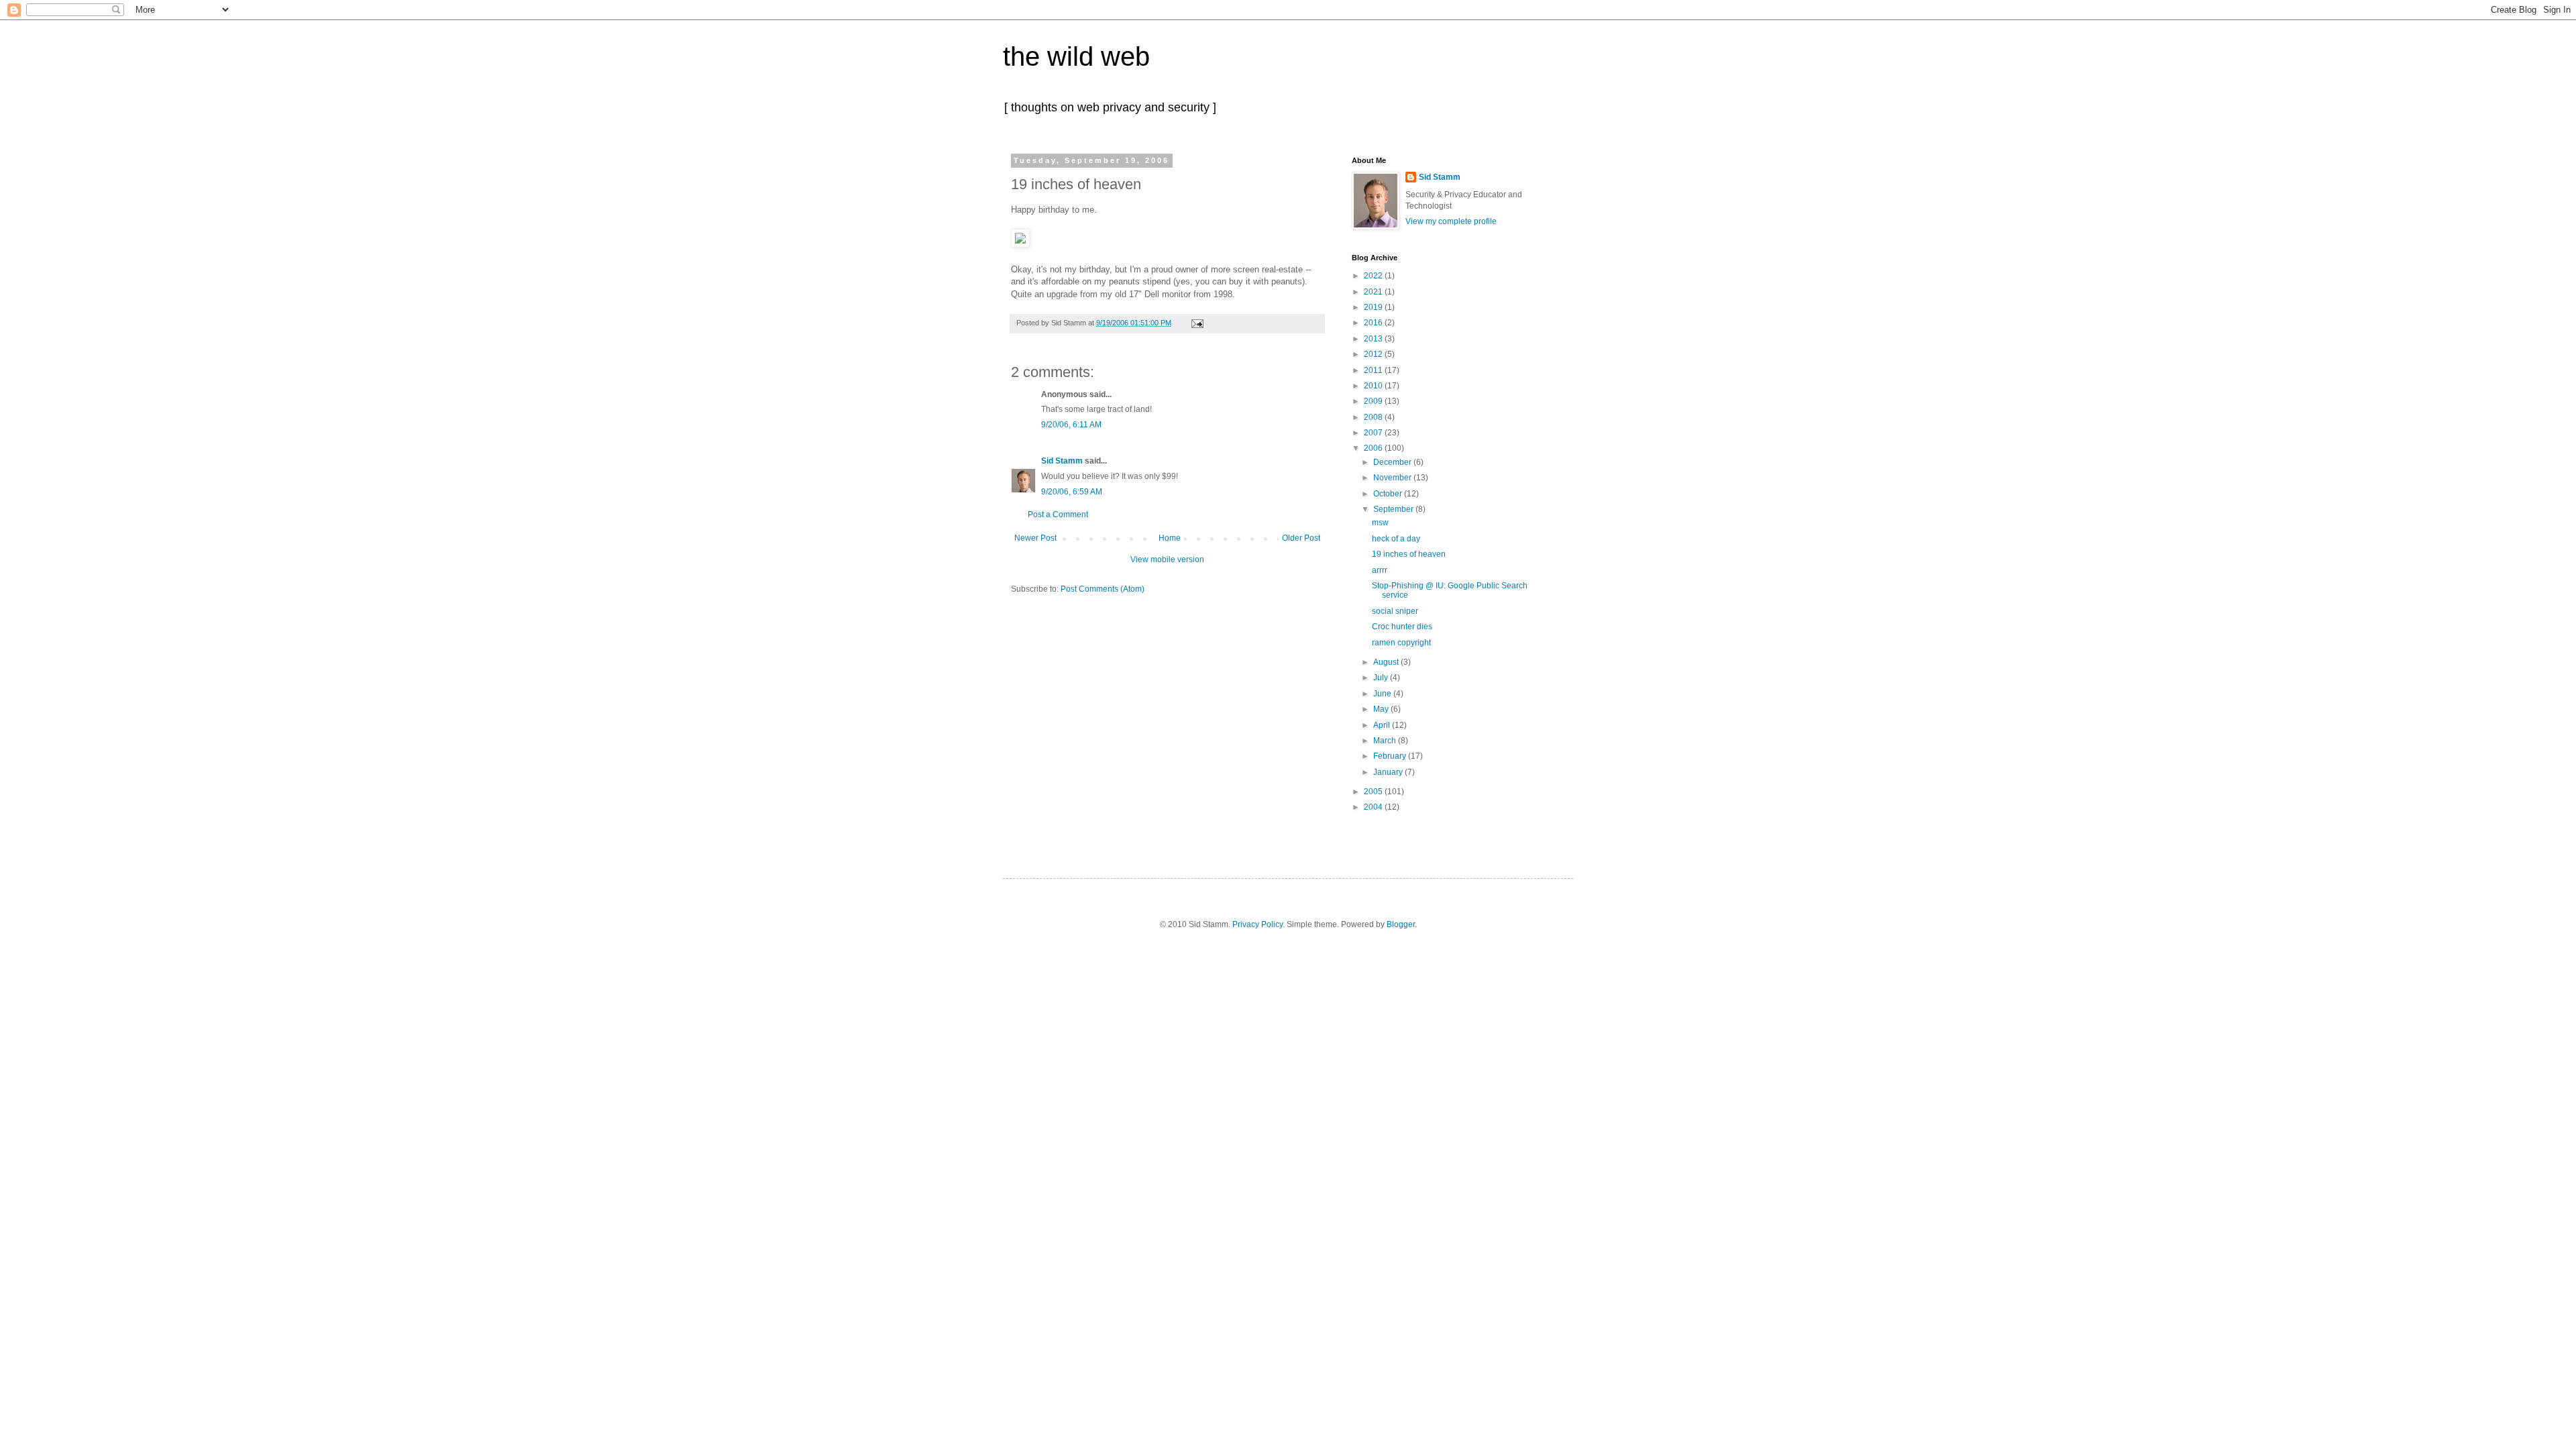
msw (1380, 523)
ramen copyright (1401, 643)
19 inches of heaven (1409, 554)
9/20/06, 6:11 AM (1071, 425)
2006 (1374, 448)
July (1382, 678)
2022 (1374, 276)
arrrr (1380, 570)
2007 (1374, 433)
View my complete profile (1451, 221)
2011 (1374, 370)
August (1387, 662)
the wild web (1076, 56)
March (1386, 741)
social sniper (1395, 611)
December (1393, 462)
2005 (1374, 792)
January (1389, 772)
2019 (1374, 307)
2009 (1374, 401)
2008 (1374, 417)
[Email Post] (1196, 323)
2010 (1374, 386)
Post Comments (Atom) (1103, 589)
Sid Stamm (1062, 461)
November (1393, 478)
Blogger (1401, 924)
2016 (1374, 323)
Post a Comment (1058, 515)
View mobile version (1167, 559)
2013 (1374, 339)
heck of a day (1396, 539)
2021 (1374, 292)
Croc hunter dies (1402, 627)
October (1389, 494)
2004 (1374, 807)
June (1383, 694)
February (1391, 756)
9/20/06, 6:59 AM (1072, 492)
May (1382, 709)
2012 (1374, 354)
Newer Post (1035, 538)
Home (1170, 538)
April (1383, 725)
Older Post (1301, 538)
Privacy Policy (1257, 924)
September (1394, 509)
